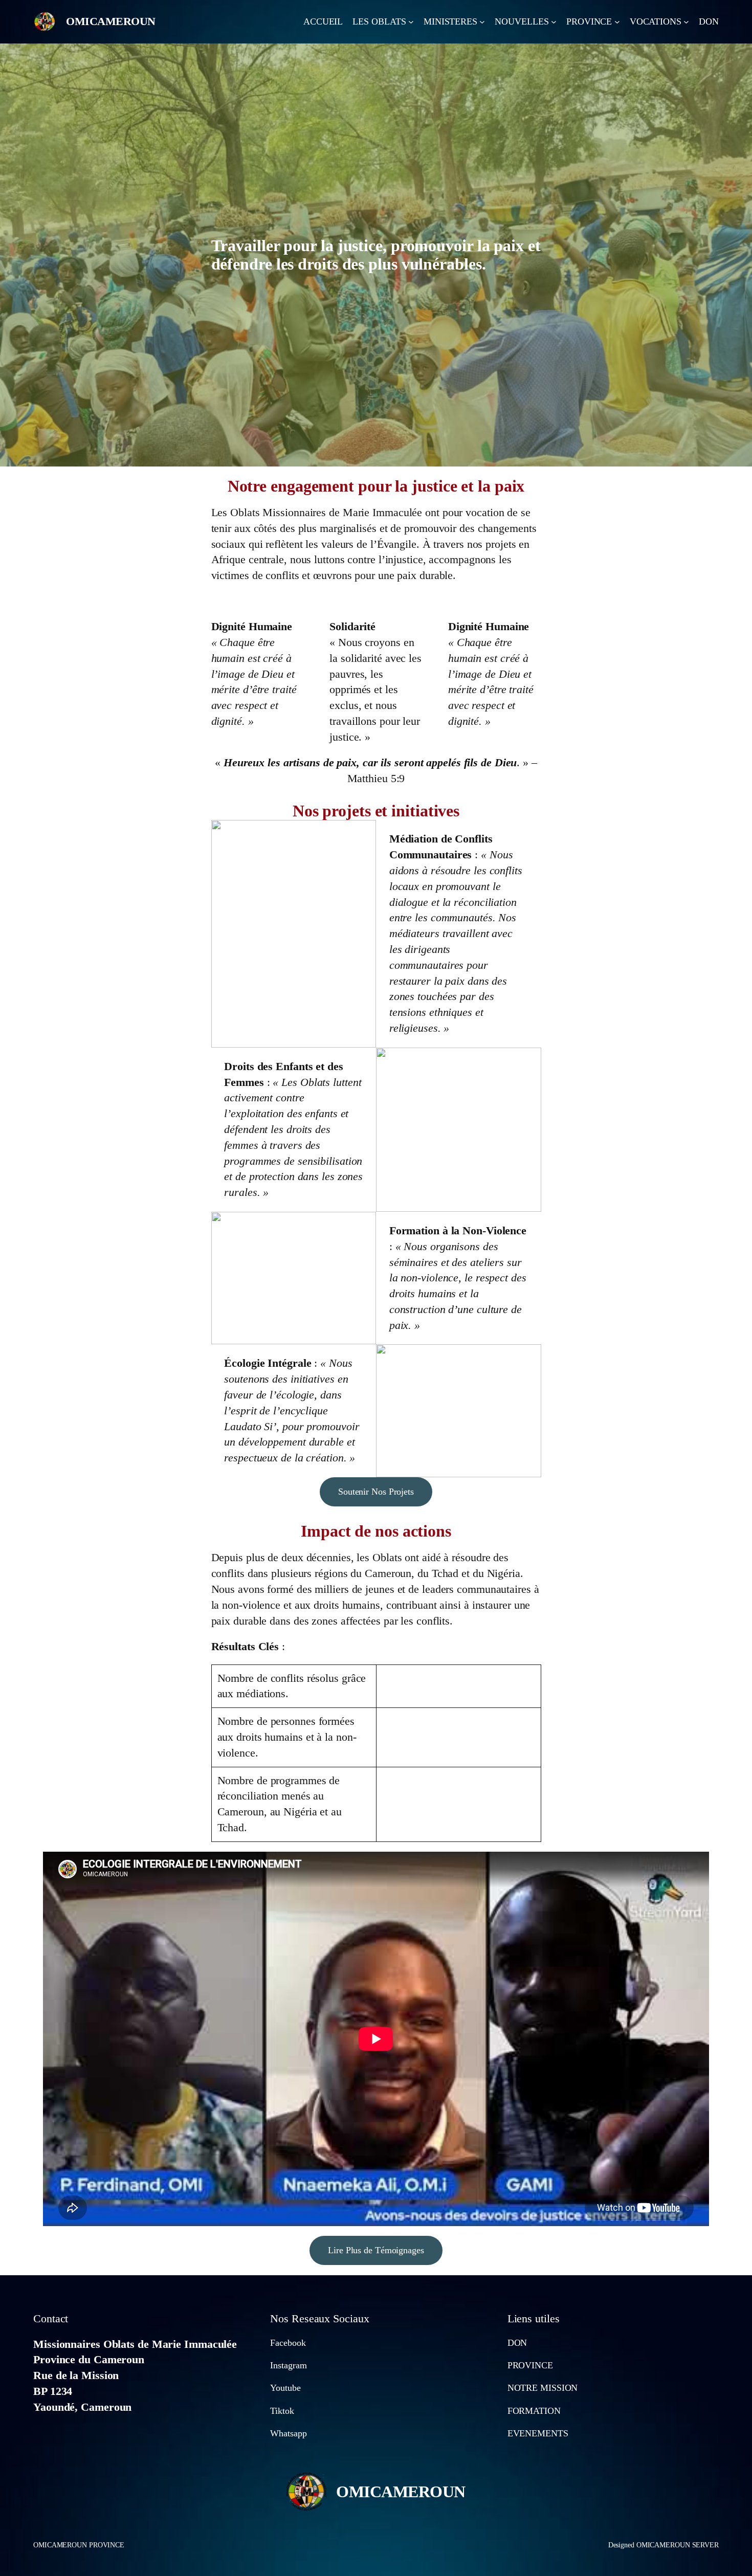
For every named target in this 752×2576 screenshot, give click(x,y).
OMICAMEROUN (111, 21)
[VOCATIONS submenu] (686, 22)
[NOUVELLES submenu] (554, 22)
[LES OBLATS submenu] (411, 22)
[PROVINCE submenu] (617, 22)
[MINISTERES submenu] (482, 22)
